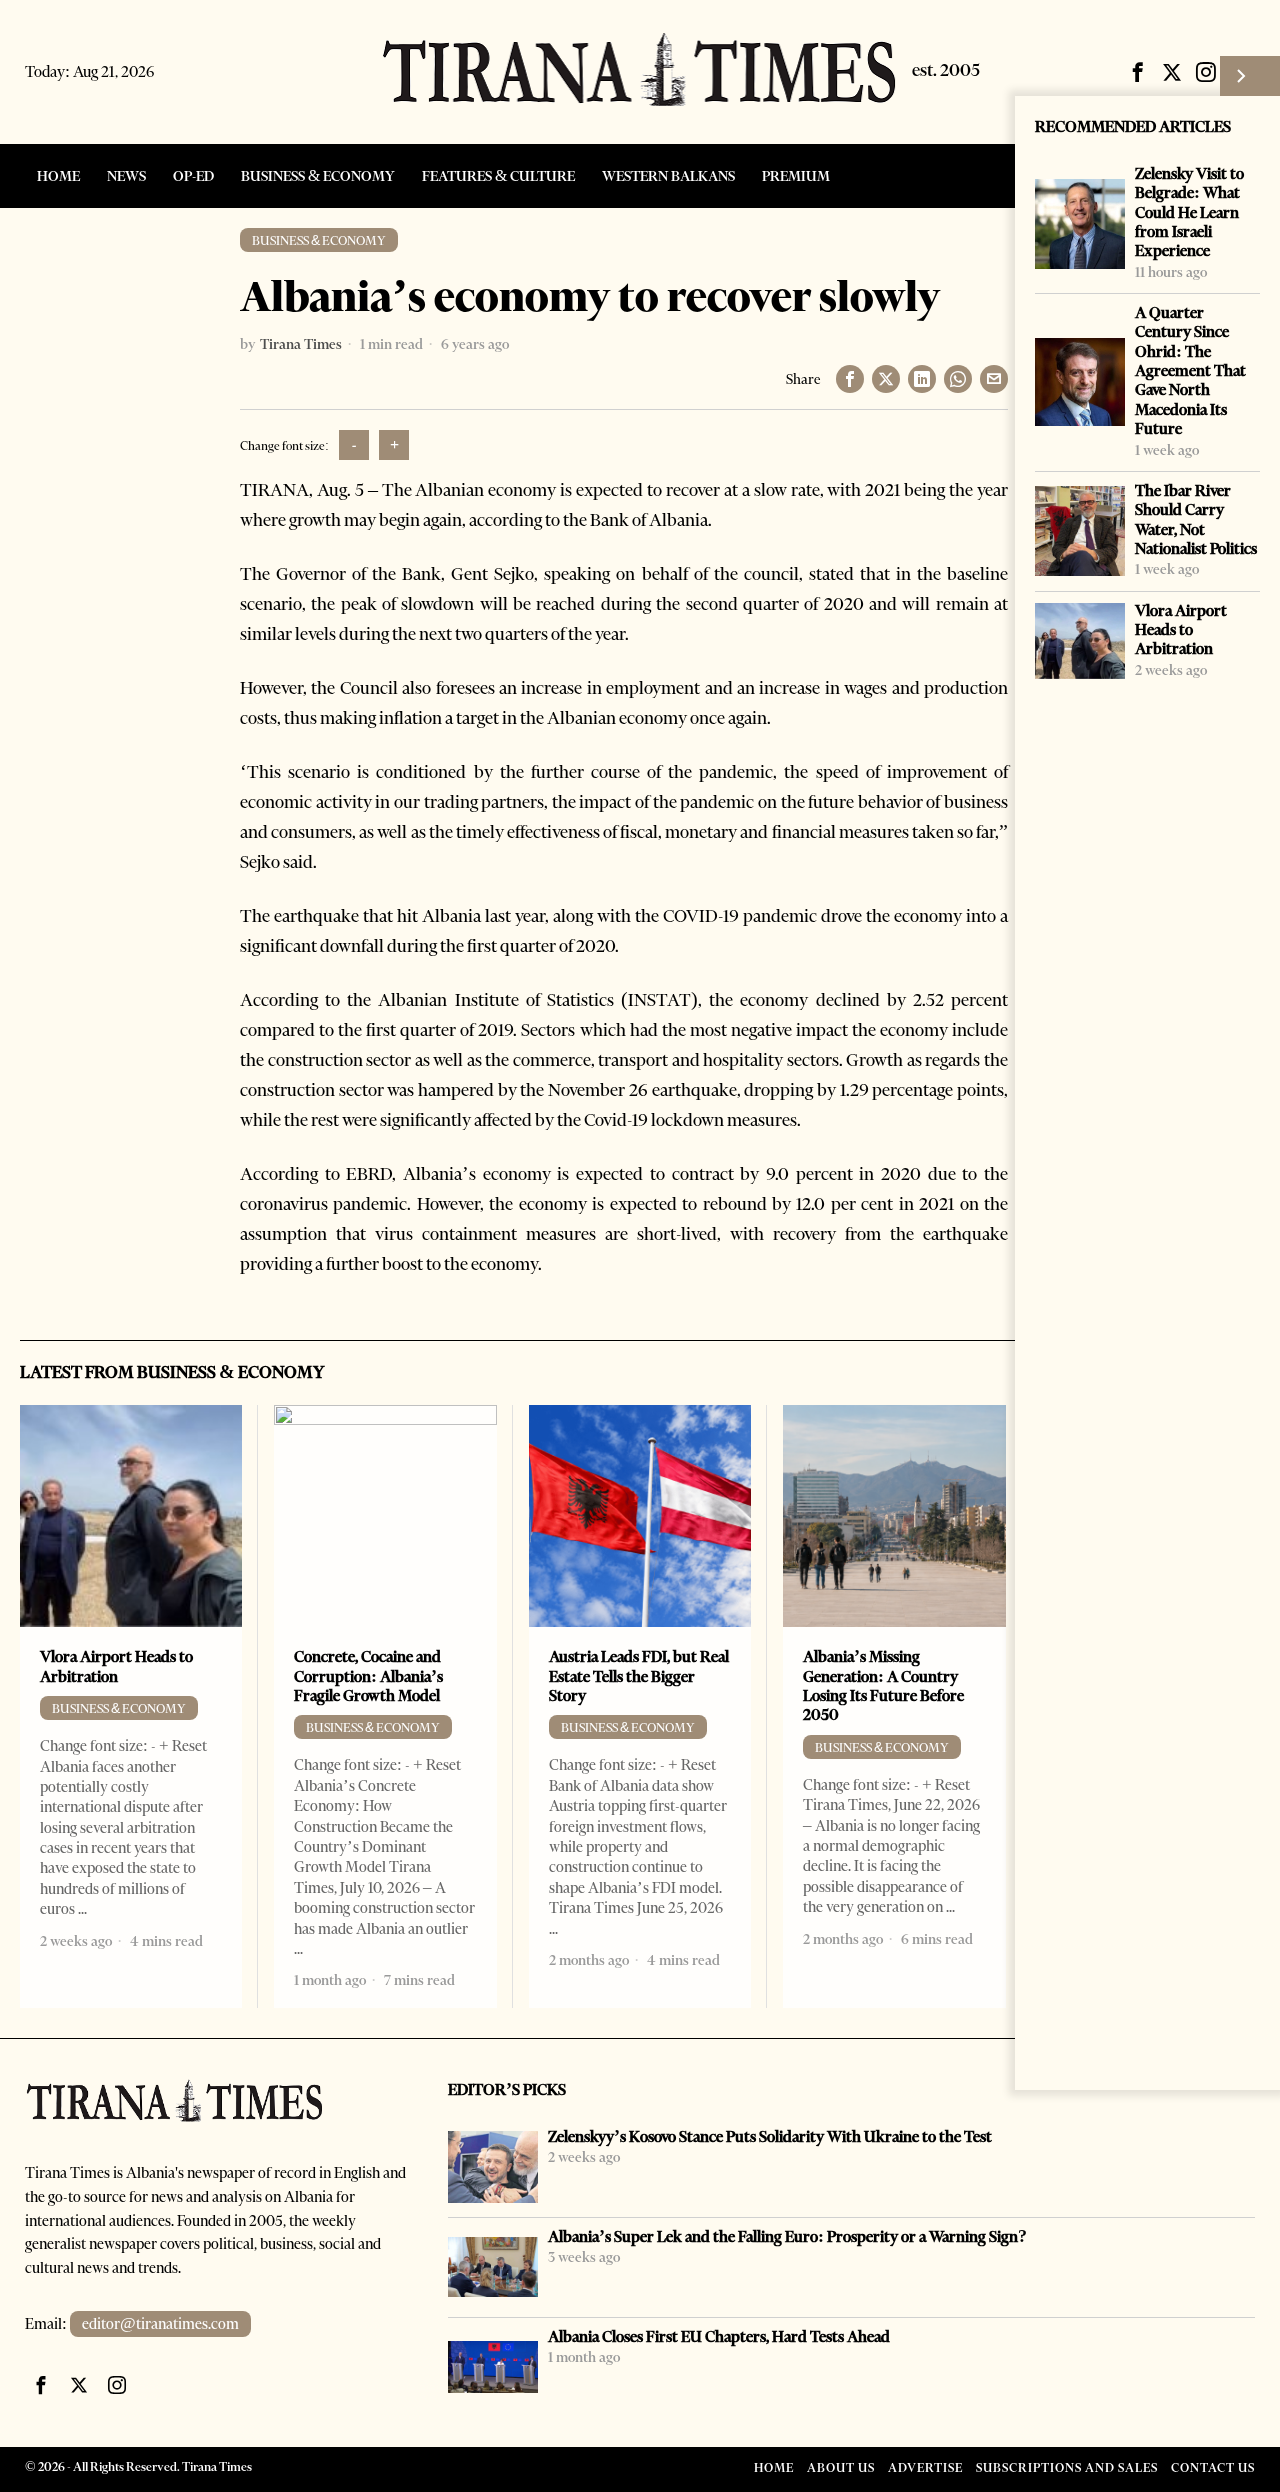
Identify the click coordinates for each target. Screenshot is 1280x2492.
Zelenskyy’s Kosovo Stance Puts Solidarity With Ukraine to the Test (770, 2136)
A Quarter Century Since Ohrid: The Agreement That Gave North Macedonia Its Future (1190, 370)
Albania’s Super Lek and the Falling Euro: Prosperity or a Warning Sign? (787, 2236)
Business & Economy (319, 240)
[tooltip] (1138, 72)
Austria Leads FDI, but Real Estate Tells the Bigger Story (639, 1676)
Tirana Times (301, 344)
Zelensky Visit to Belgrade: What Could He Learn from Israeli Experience (1189, 212)
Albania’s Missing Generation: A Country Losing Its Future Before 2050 (883, 1685)
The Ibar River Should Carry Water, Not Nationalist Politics (1196, 519)
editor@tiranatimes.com (160, 2324)
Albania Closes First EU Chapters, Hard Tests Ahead (719, 2336)
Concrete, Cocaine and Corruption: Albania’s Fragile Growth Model (368, 1676)
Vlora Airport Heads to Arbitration (1181, 630)
